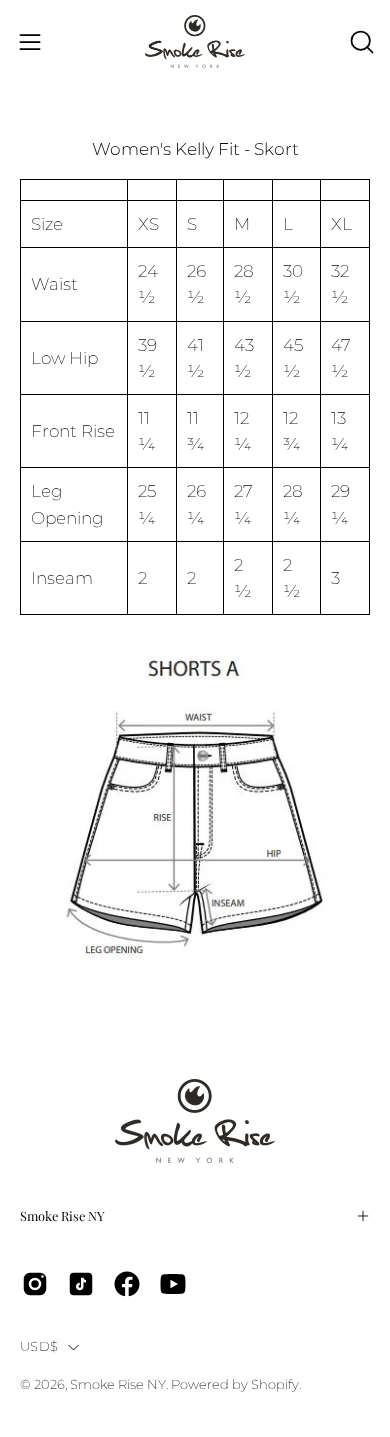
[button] (360, 42)
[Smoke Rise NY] (195, 41)
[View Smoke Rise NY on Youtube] (173, 1284)
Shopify (275, 1384)
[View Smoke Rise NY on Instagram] (35, 1284)
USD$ (39, 1346)
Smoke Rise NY (62, 1215)
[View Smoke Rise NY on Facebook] (127, 1284)
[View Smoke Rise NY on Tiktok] (81, 1284)
